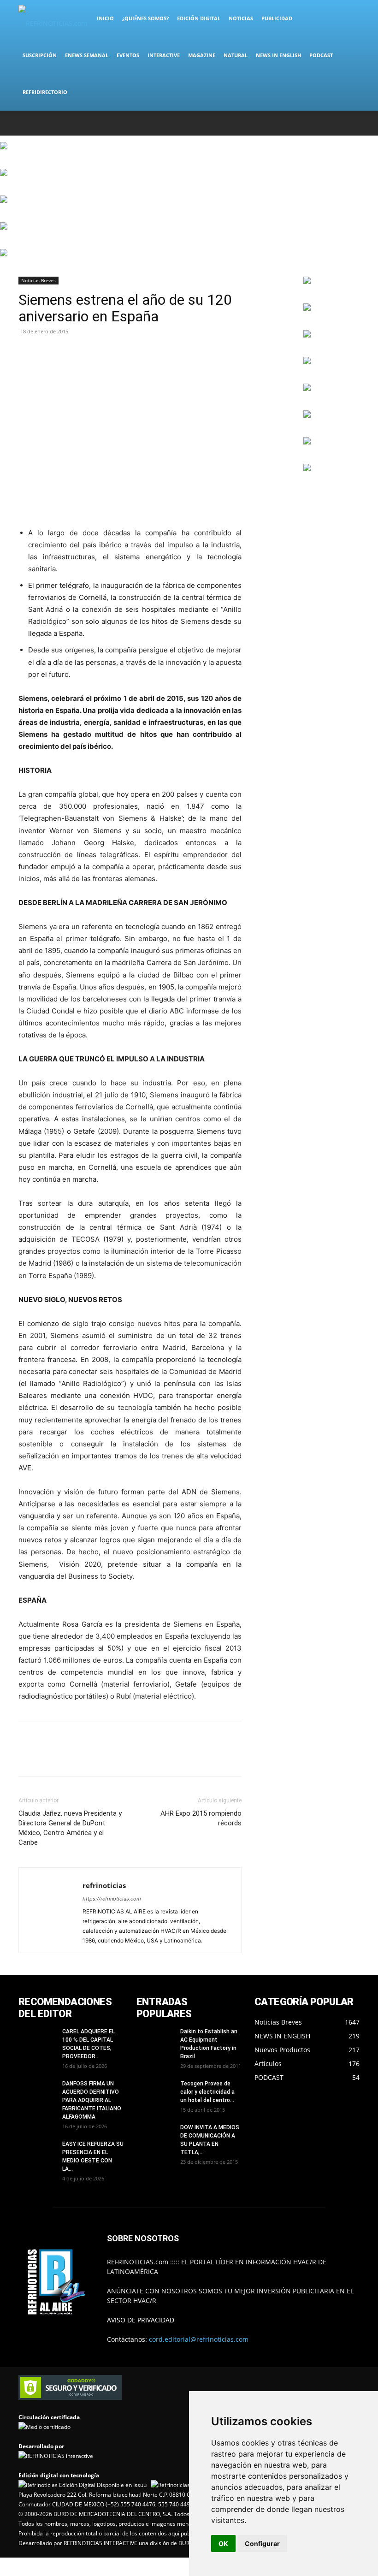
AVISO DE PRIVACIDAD (141, 2320)
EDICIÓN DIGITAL (199, 18)
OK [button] (223, 2543)
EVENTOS (128, 55)
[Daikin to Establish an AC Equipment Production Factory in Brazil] (155, 2040)
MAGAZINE (202, 55)
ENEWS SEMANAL (87, 55)
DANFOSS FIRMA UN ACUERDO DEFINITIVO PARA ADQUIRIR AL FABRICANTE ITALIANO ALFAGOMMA (92, 2100)
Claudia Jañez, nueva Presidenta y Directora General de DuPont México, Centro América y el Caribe (70, 1828)
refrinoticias (104, 1885)
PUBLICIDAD (277, 18)
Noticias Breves (38, 280)
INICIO (105, 18)
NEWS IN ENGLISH (278, 55)
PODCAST (321, 55)
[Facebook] (292, 123)
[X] (322, 123)
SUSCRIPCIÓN (40, 55)
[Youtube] (353, 123)
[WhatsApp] (337, 123)
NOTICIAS (241, 18)
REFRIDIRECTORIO (45, 92)
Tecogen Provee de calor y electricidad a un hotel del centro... (207, 2092)
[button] (348, 19)
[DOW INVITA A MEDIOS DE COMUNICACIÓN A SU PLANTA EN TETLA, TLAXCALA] (155, 2136)
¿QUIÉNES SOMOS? (145, 18)
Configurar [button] (262, 2543)
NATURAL (236, 55)
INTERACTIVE (164, 55)
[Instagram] (307, 123)
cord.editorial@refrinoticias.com (199, 2339)
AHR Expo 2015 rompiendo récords (201, 1818)
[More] (71, 352)
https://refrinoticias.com (112, 1899)
